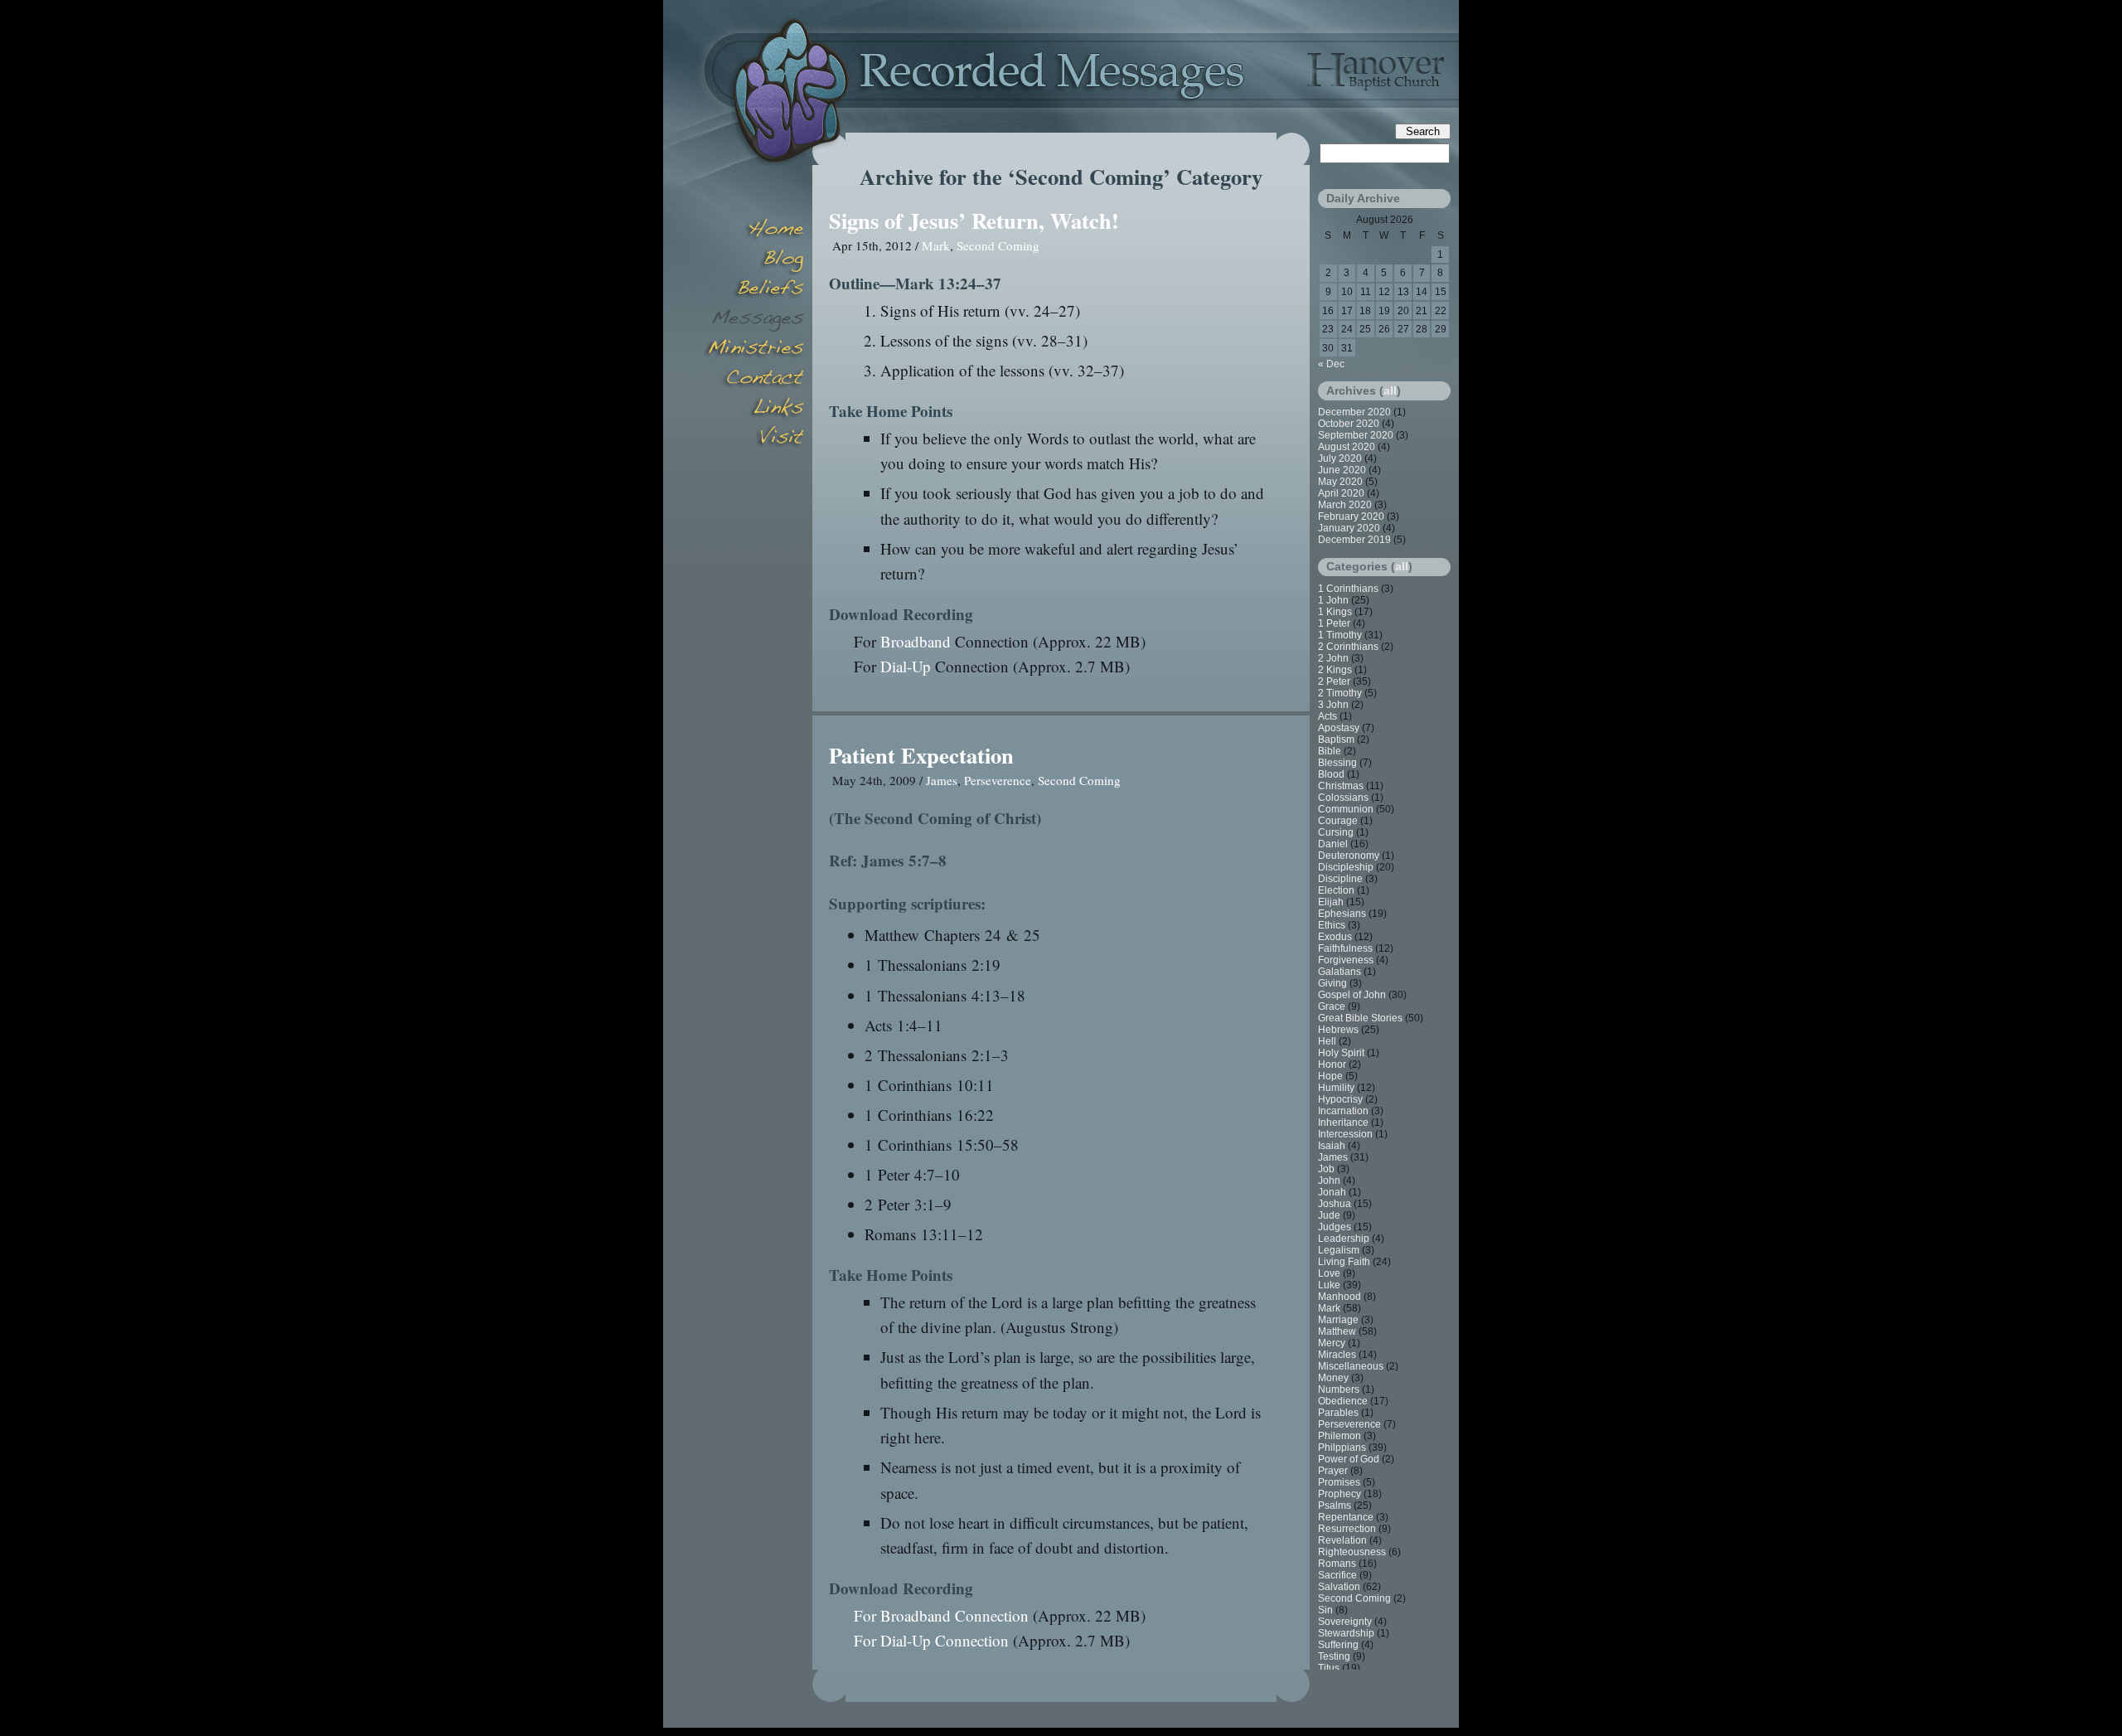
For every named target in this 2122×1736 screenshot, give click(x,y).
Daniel (1333, 844)
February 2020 (1351, 516)
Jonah (1332, 1192)
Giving (1332, 983)
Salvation (1339, 1587)
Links (754, 410)
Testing (1334, 1656)
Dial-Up (906, 666)
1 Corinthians (1348, 589)
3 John (1333, 705)
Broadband (916, 641)
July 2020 (1340, 458)
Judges (1335, 1227)
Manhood (1340, 1297)
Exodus (1335, 937)
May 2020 (1340, 482)
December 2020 (1354, 412)
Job (1326, 1169)
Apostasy (1339, 728)
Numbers (1339, 1389)
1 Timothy (1340, 635)
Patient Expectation (921, 755)
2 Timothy (1340, 693)
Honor (1332, 1064)
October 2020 (1349, 424)
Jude (1329, 1215)
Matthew (1337, 1331)
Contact (754, 380)
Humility (1336, 1088)
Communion (1346, 809)
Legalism (1339, 1250)
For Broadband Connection (941, 1615)
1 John (1333, 600)
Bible (1330, 751)
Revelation (1342, 1540)
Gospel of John (1352, 995)
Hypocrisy (1340, 1099)
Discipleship (1346, 867)
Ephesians (1342, 914)
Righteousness (1352, 1552)
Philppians (1342, 1447)
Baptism (1336, 739)
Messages (754, 320)
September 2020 (1356, 435)
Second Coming (998, 245)
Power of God (1349, 1459)
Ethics (1332, 925)
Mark (936, 245)
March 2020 (1345, 505)
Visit (754, 439)
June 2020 (1342, 470)
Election (1336, 890)
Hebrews (1338, 1030)
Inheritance (1343, 1123)
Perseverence (998, 780)
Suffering (1338, 1645)
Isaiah (1332, 1146)
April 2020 (1341, 493)
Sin (1325, 1610)
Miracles (1337, 1355)
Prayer (1333, 1471)
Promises (1339, 1482)
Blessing (1337, 763)
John (1329, 1181)
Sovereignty (1345, 1622)
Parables (1338, 1413)
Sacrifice (1337, 1575)
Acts (1327, 716)
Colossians (1343, 798)
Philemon (1340, 1436)
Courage (1338, 821)
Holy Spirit (1341, 1053)
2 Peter (1334, 681)
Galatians (1340, 972)
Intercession (1345, 1134)
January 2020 (1349, 528)
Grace (1332, 1006)
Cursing (1336, 832)
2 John (1333, 658)
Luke (1329, 1285)
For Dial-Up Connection (931, 1640)
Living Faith (1344, 1262)
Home (754, 230)
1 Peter (1334, 623)
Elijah (1331, 902)
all (1390, 390)
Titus (1329, 1668)
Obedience (1343, 1401)
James (942, 780)
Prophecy (1340, 1494)
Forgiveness (1346, 960)
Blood (1331, 774)
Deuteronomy (1349, 856)
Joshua (1335, 1204)
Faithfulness (1345, 948)
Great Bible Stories (1360, 1018)
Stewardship (1346, 1633)
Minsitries (754, 350)
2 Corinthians (1348, 647)
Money (1333, 1378)
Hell (1327, 1041)
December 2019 (1354, 540)
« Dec (1331, 364)
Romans (1337, 1564)
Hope (1330, 1076)
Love (1329, 1273)
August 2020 (1347, 447)
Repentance (1346, 1517)
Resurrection (1347, 1529)
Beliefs (754, 290)
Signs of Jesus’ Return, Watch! (974, 220)
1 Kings (1335, 612)
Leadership (1344, 1239)
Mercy (1332, 1343)
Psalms (1335, 1506)
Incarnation (1343, 1111)
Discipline (1340, 879)
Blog (754, 260)
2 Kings (1335, 670)
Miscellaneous (1351, 1366)
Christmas (1341, 786)
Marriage (1338, 1320)
